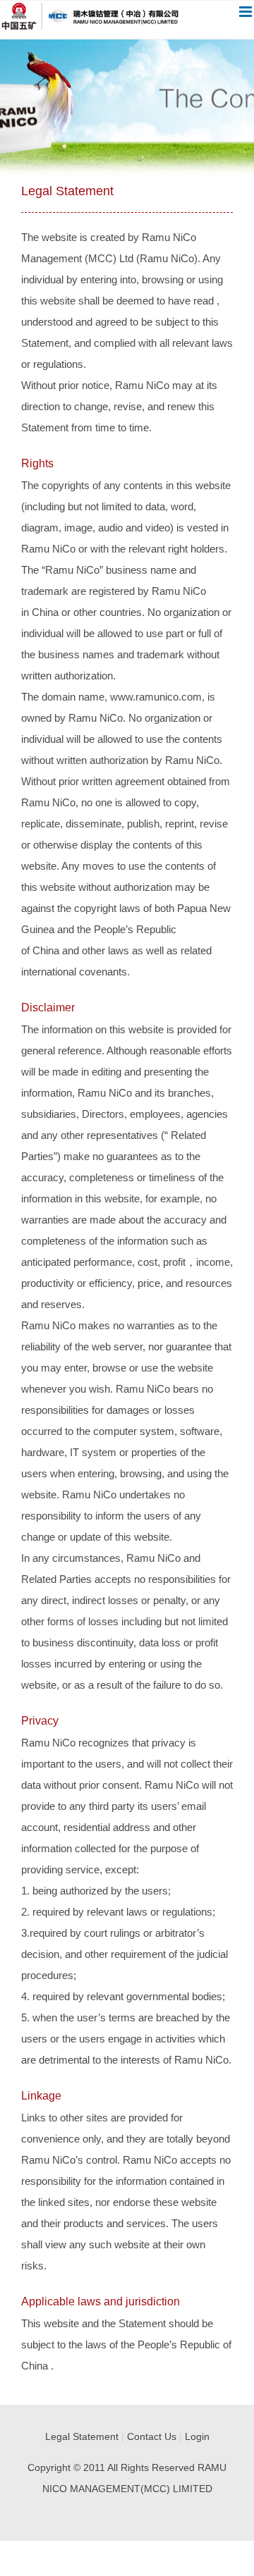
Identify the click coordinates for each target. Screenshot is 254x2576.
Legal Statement (82, 2436)
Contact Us (152, 2436)
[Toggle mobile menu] (247, 12)
